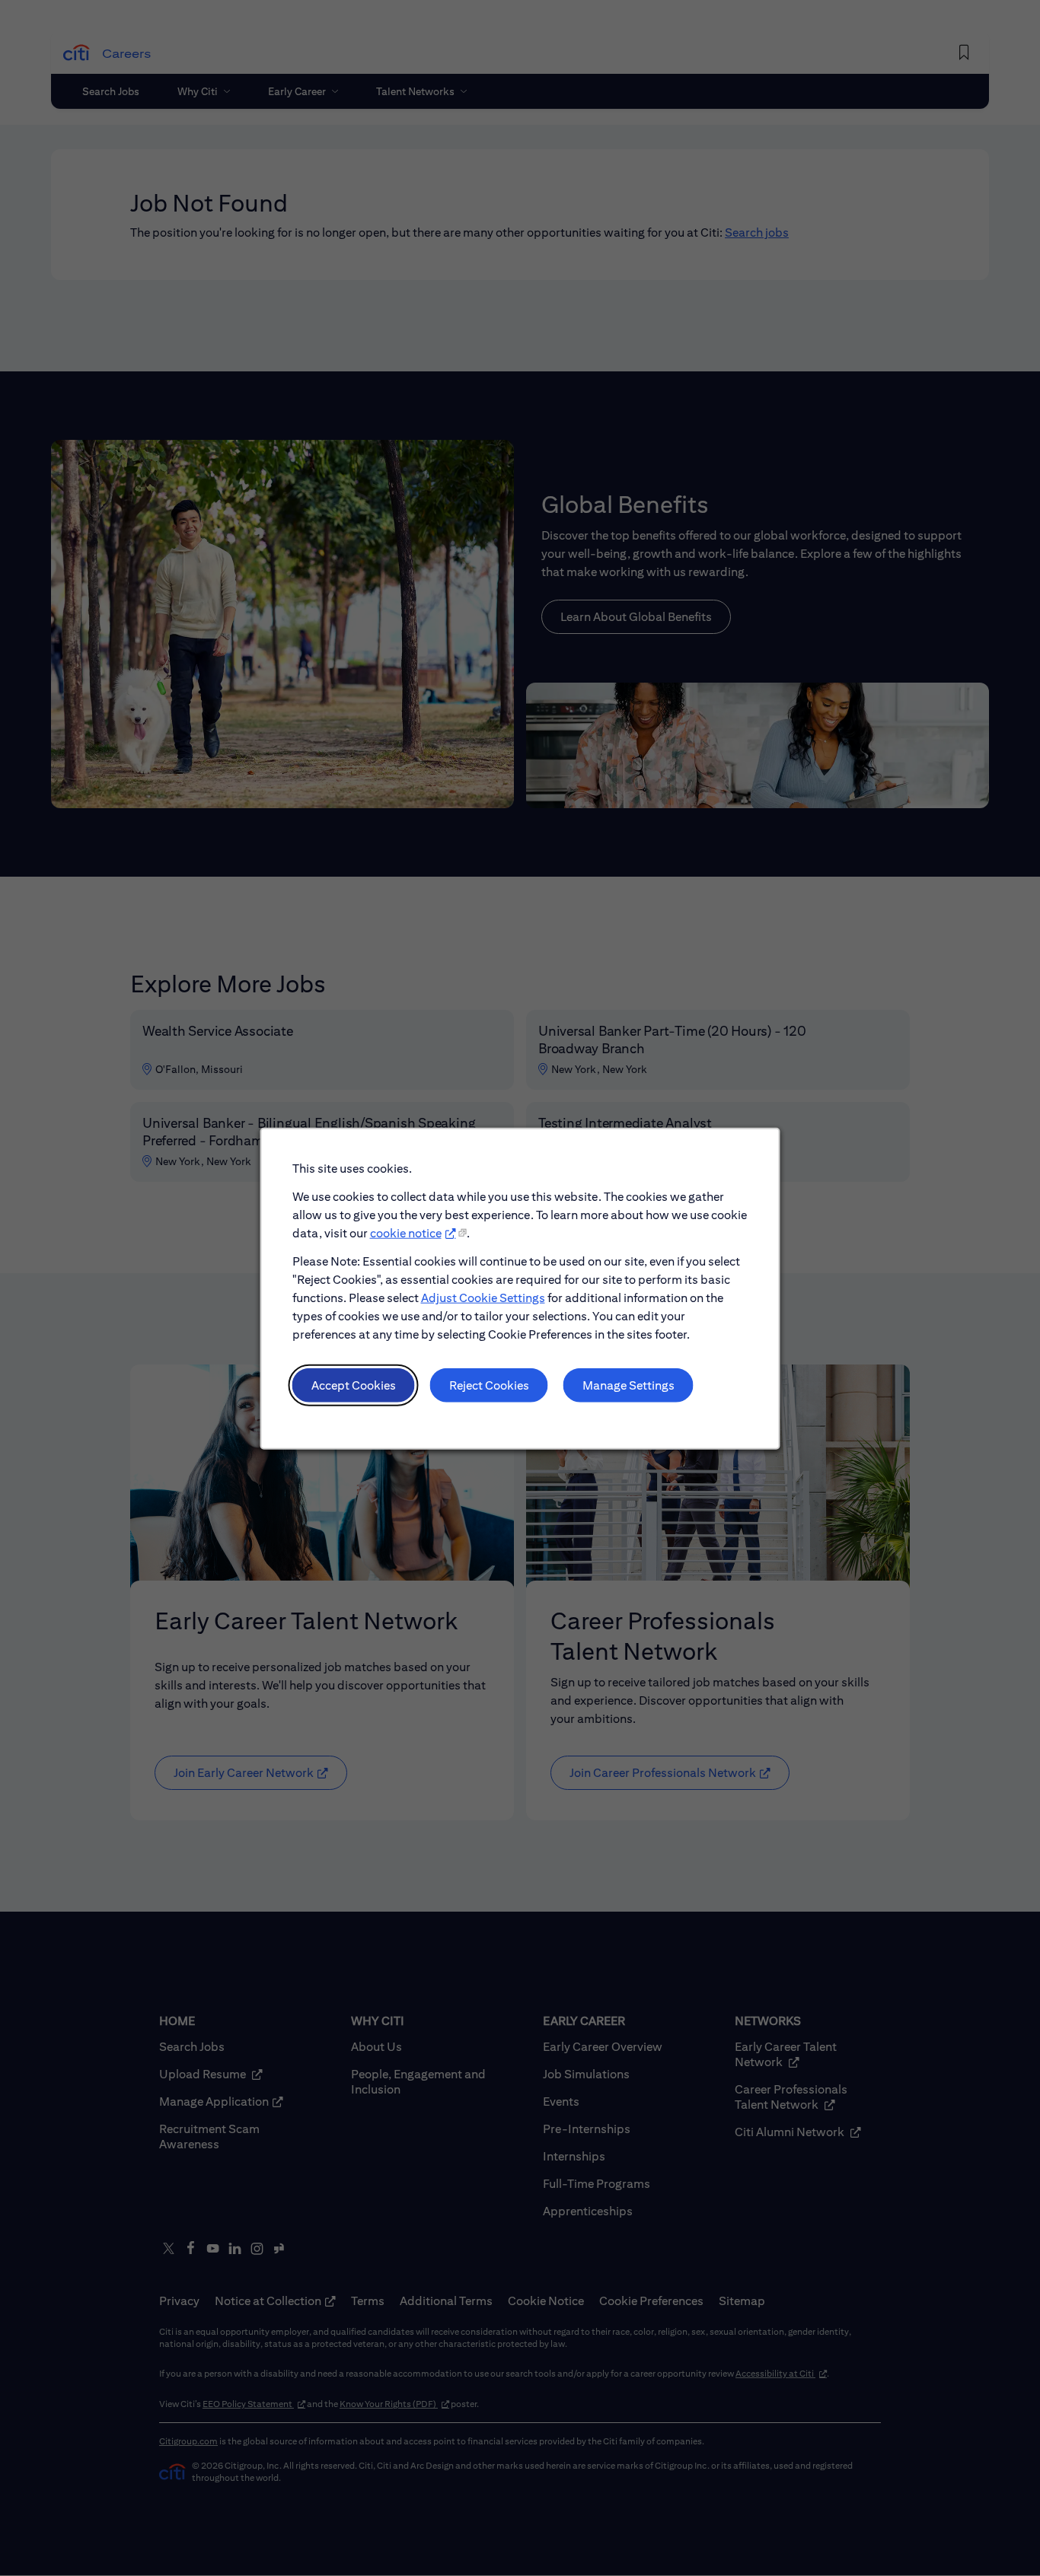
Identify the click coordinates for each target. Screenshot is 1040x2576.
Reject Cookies (489, 1385)
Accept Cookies (354, 1385)
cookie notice (406, 1232)
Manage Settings (628, 1385)
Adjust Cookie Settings (483, 1297)
